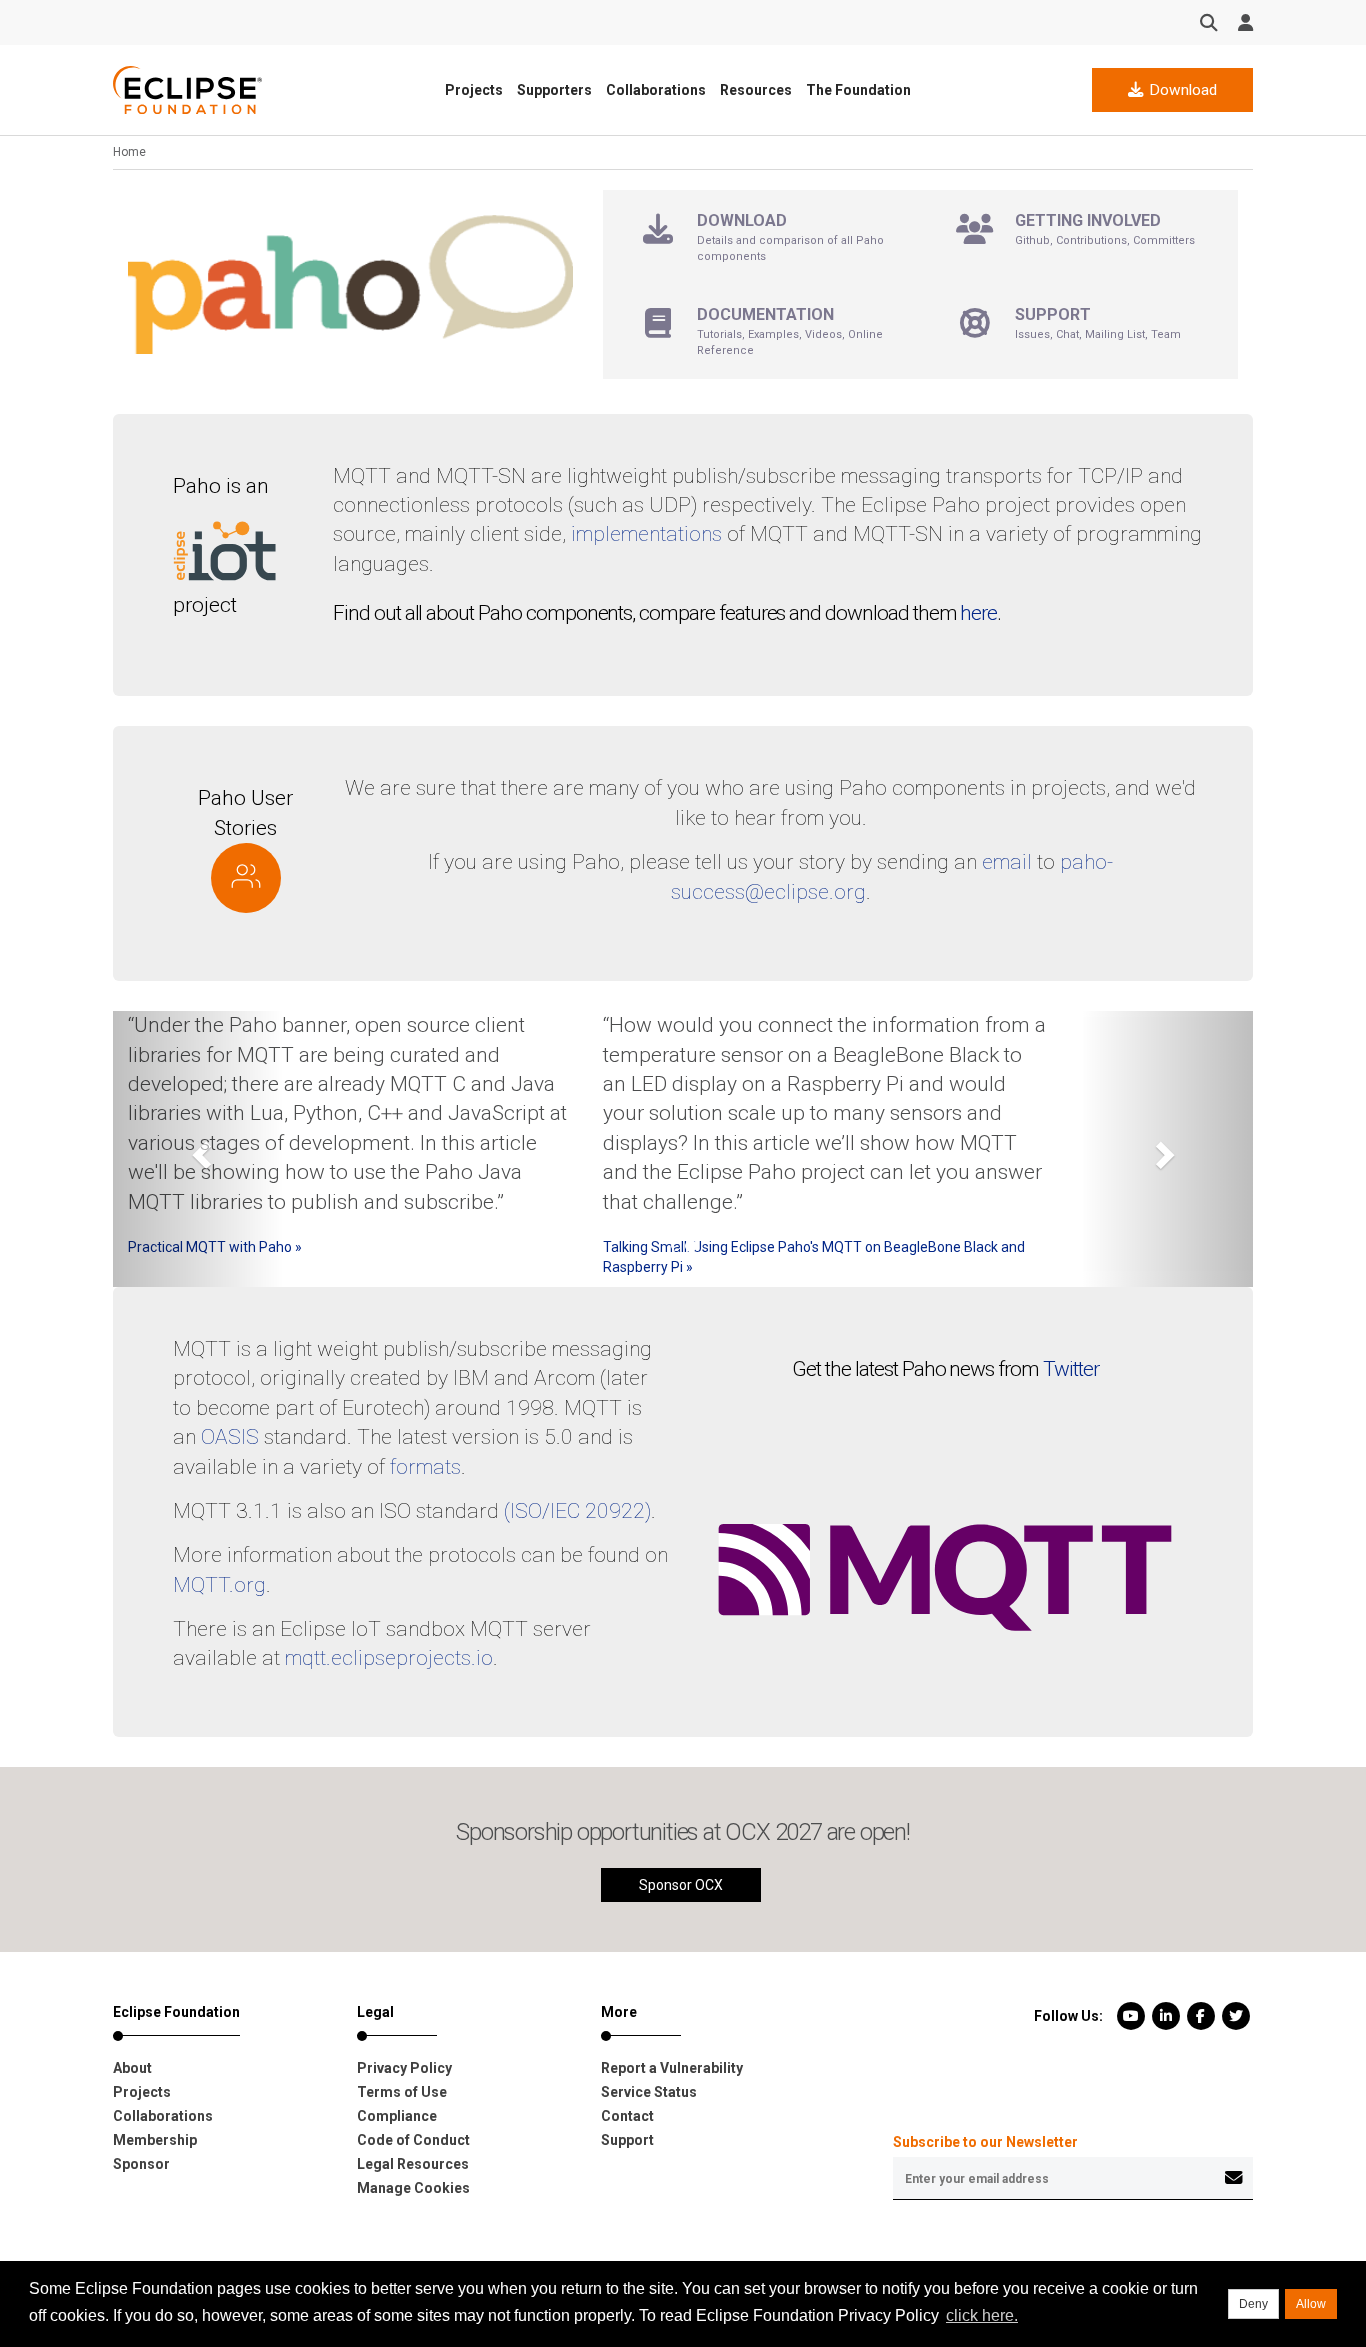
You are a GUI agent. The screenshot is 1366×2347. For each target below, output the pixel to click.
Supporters (554, 90)
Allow (1311, 2304)
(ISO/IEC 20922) (577, 1511)
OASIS (230, 1437)
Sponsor (141, 2164)
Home (129, 152)
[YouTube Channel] (1130, 2016)
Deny (1253, 2304)
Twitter (1071, 1369)
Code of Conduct (413, 2140)
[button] (198, 1149)
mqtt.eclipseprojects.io (389, 1658)
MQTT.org (219, 1585)
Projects (474, 90)
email (1007, 862)
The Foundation (858, 90)
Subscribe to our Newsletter (985, 2142)
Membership (155, 2140)
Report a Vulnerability (672, 2068)
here (978, 613)
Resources (756, 90)
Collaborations (656, 90)
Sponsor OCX (681, 1885)
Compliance (397, 2116)
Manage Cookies (413, 2188)
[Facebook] (1200, 2016)
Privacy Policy (404, 2068)
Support (627, 2140)
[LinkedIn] (1165, 2016)
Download (1181, 90)
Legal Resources (413, 2164)
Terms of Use (402, 2092)
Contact (627, 2116)
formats (425, 1467)
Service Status (649, 2092)
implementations (646, 534)
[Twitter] (1235, 2016)
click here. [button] (982, 2315)
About (132, 2068)
